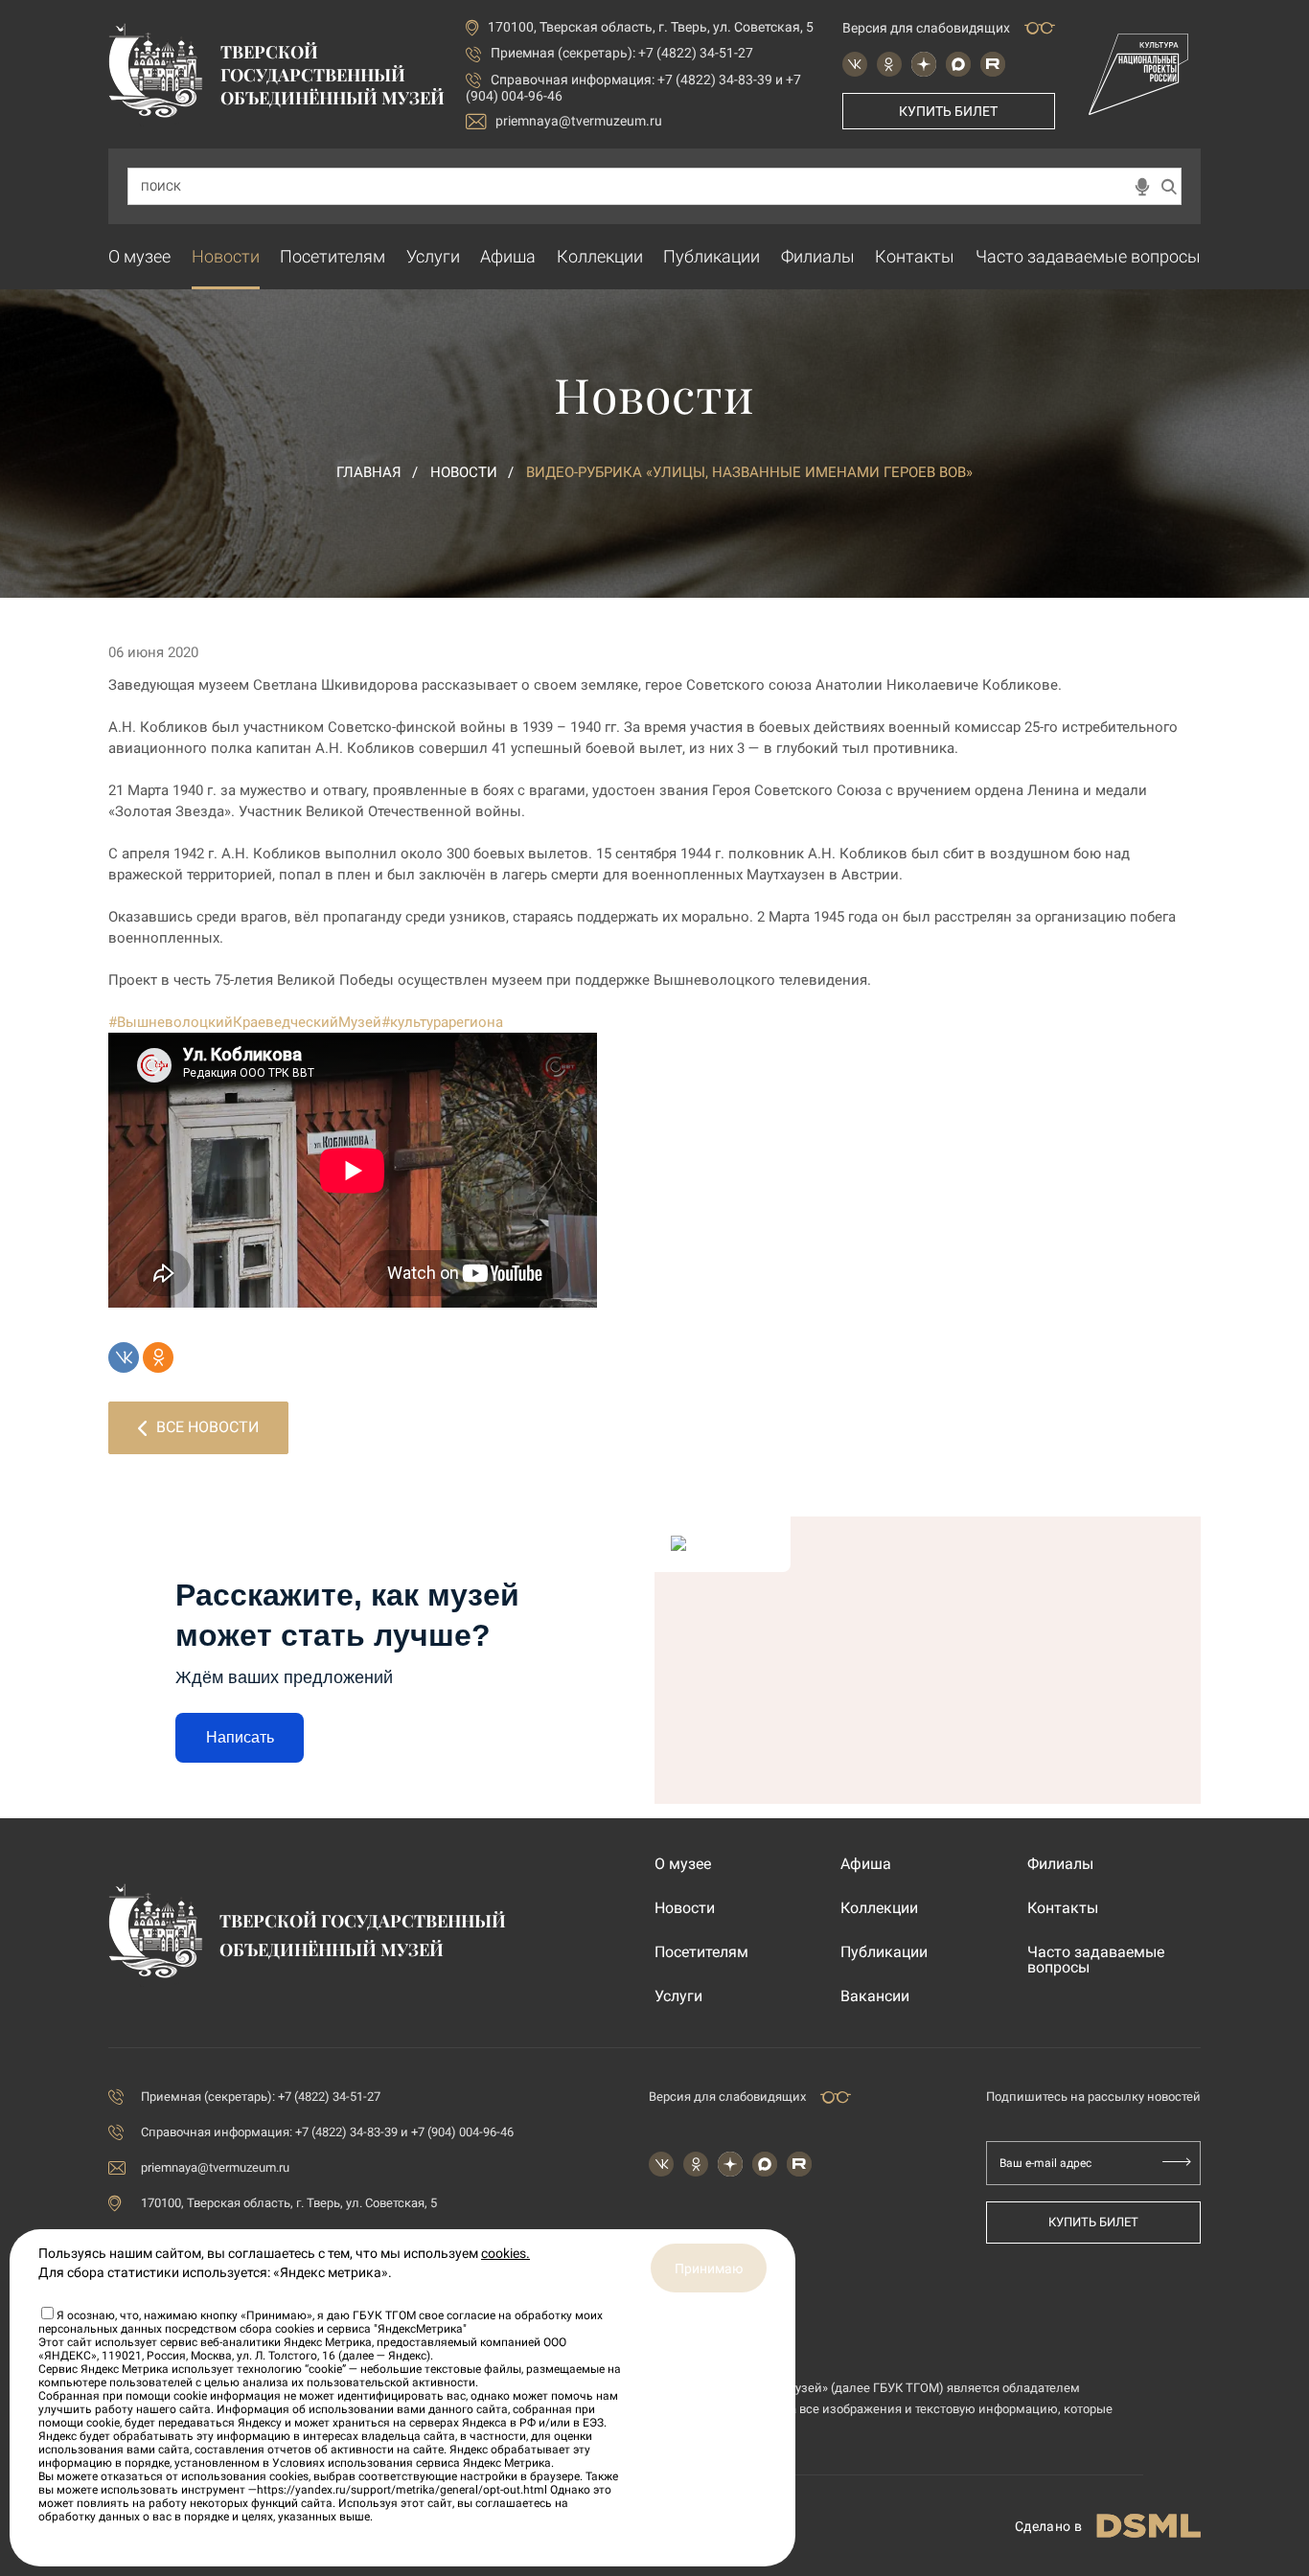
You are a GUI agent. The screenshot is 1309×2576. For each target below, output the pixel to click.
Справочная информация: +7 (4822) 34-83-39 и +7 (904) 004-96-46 (327, 2132)
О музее (139, 256)
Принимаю (709, 2268)
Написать (240, 1737)
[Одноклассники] (158, 1357)
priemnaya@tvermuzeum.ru (579, 121)
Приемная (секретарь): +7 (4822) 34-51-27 (622, 53)
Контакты (915, 256)
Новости (226, 256)
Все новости (207, 1427)
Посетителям (333, 256)
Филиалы (818, 256)
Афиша (508, 256)
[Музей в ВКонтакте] (855, 64)
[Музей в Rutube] (993, 64)
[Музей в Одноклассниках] (889, 64)
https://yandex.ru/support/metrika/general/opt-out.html (402, 2490)
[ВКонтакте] (124, 1357)
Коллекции (600, 256)
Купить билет (948, 111)
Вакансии (875, 1996)
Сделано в (1048, 2526)
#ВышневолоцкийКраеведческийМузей (245, 1022)
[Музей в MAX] (958, 64)
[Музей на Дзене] (924, 64)
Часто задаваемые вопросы (1088, 256)
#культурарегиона (442, 1022)
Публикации (712, 256)
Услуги (433, 256)
